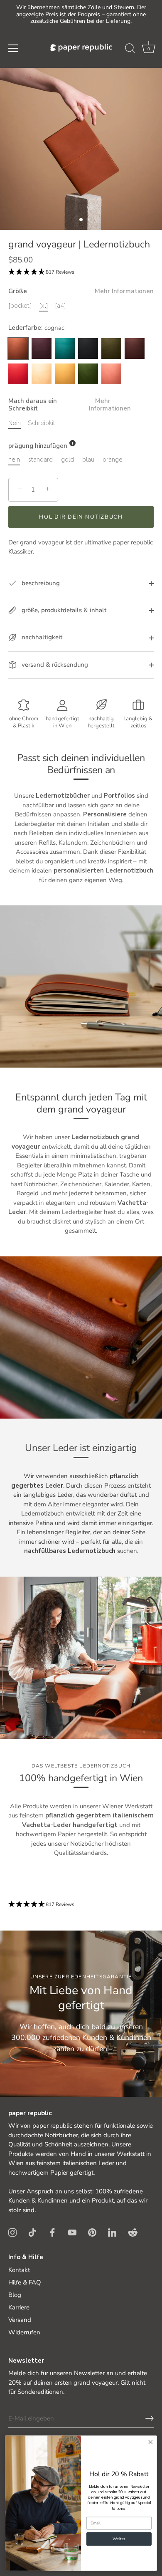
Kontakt (19, 2270)
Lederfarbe (36, 328)
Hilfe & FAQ (25, 2282)
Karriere (19, 2307)
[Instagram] (12, 2232)
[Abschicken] (150, 2418)
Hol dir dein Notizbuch (81, 517)
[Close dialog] (151, 2442)
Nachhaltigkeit (41, 637)
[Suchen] (130, 49)
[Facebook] (52, 2232)
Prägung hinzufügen (38, 446)
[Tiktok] (32, 2232)
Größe (81, 291)
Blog (15, 2295)
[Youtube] (72, 2232)
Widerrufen (24, 2332)
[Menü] (13, 48)
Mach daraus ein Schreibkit (70, 405)
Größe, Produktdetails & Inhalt (63, 610)
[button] (149, 49)
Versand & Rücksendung (54, 665)
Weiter (119, 2539)
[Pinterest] (92, 2232)
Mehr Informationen (124, 291)
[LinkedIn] (112, 2232)
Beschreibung (40, 583)
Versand (20, 2320)
